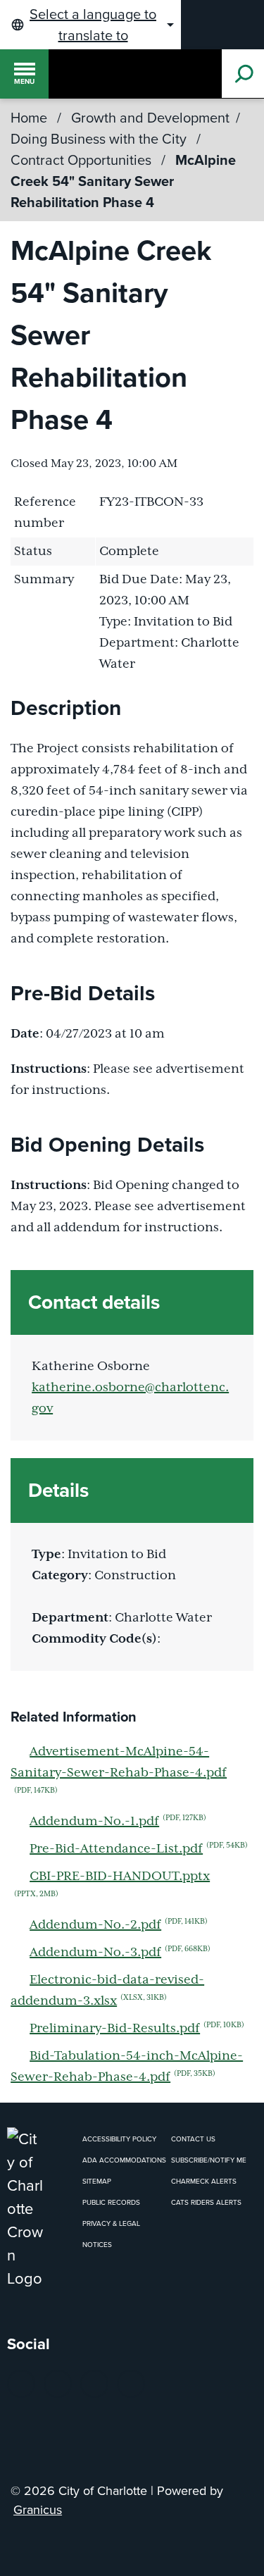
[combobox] (90, 25)
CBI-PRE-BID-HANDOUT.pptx (112, 1884)
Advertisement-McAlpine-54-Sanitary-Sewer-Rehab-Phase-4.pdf (119, 1770)
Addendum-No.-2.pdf (119, 1925)
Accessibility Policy (119, 2139)
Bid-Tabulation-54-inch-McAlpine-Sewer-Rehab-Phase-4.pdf (127, 2067)
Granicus (38, 2510)
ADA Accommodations (124, 2160)
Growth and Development (150, 118)
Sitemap (97, 2181)
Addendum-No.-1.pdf (118, 1821)
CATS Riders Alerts (206, 2202)
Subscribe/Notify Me (209, 2160)
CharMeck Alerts (204, 2181)
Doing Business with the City (100, 139)
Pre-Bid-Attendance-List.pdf (139, 1849)
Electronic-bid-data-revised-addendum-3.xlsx (107, 1991)
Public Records (111, 2202)
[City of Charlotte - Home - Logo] (73, 74)
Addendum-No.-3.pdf (120, 1952)
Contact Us (193, 2139)
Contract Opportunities (83, 160)
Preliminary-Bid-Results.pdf (137, 2028)
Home (29, 118)
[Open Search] (243, 74)
